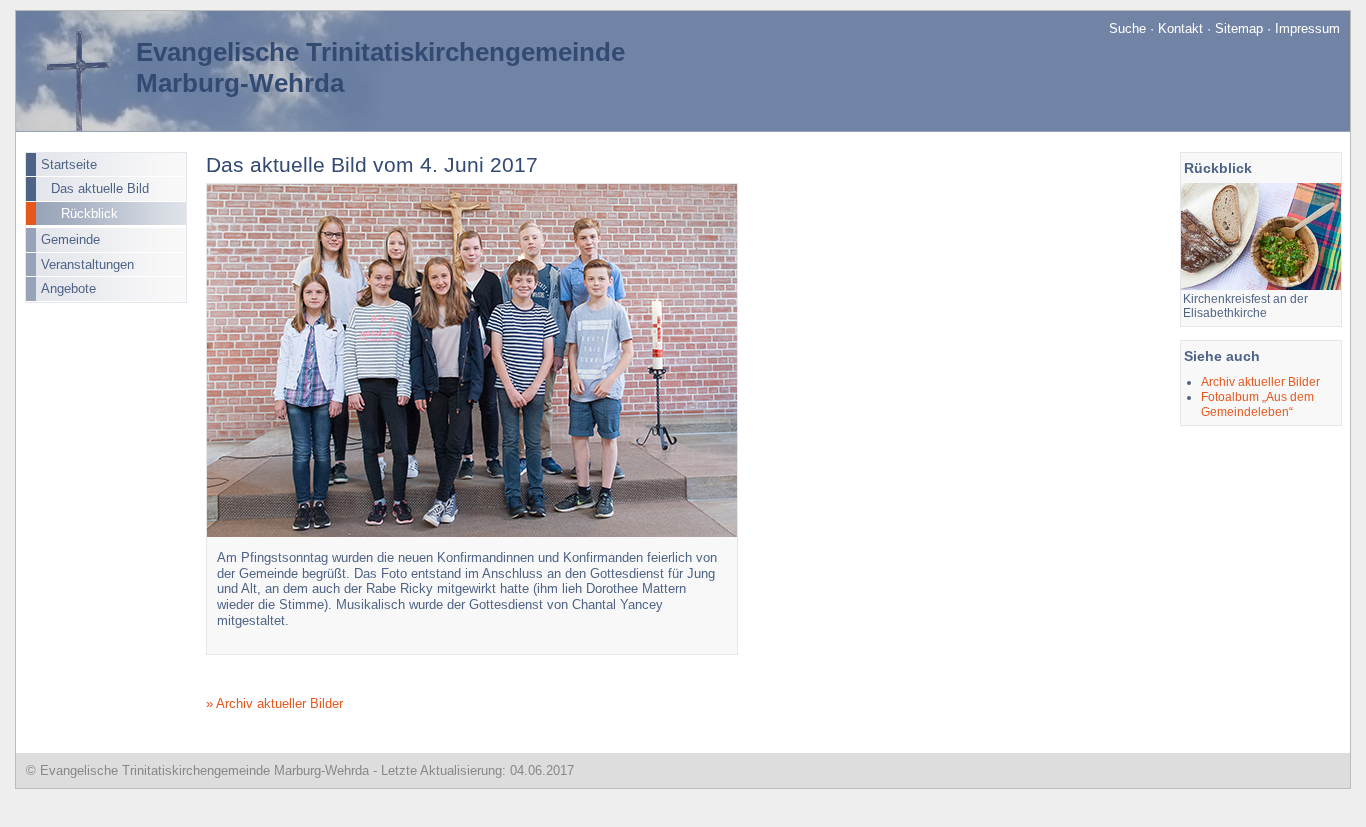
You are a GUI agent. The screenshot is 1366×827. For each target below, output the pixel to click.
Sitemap (1239, 28)
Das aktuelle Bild (100, 188)
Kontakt (1180, 28)
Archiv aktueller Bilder (1260, 381)
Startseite (69, 164)
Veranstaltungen (87, 264)
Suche (1127, 28)
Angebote (68, 288)
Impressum (1307, 28)
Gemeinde (70, 239)
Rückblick (89, 213)
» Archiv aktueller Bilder (274, 703)
